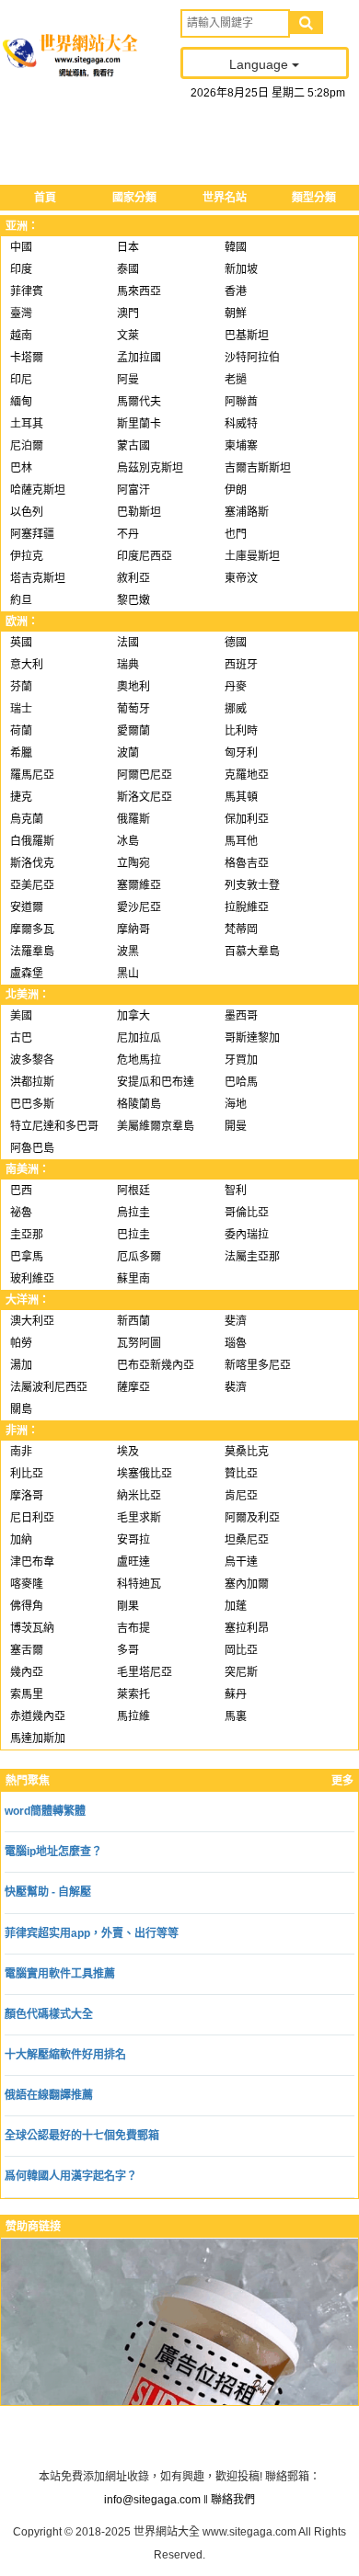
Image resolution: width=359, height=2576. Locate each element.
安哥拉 (133, 1540)
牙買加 (241, 1060)
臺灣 (21, 313)
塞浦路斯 (247, 512)
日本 (128, 247)
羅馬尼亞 (32, 775)
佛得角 (27, 1606)
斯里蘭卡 (139, 424)
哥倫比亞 (247, 1213)
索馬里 (27, 1694)
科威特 (241, 424)
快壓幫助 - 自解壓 (48, 1892)
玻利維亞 (32, 1279)
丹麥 (236, 687)
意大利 (27, 665)
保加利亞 (247, 819)
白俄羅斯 (32, 841)
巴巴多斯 (32, 1104)
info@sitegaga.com (152, 2500)
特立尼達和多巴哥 (54, 1126)
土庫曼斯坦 (252, 556)
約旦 (21, 600)
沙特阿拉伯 (252, 358)
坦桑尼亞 (247, 1540)
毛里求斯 (139, 1518)
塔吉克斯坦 (38, 578)
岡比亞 (241, 1650)
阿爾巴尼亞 (145, 775)
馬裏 (236, 1716)
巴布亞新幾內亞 (156, 1365)
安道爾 (27, 907)
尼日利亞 (32, 1518)
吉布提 (133, 1628)
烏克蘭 (27, 819)
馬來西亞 (139, 291)
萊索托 (133, 1694)
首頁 (45, 198)
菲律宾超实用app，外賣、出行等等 (92, 1933)
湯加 (21, 1365)
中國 (21, 247)
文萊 (128, 336)
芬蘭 (21, 687)
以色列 (27, 512)
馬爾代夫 (139, 402)
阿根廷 (133, 1191)
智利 (236, 1191)
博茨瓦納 (32, 1628)
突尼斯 (241, 1672)
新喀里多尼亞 (258, 1365)
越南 (21, 336)
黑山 (128, 974)
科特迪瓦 (139, 1584)
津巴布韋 (32, 1562)
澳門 (128, 313)
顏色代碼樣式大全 (49, 2014)
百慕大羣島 (252, 952)
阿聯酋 (241, 402)
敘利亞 (133, 578)
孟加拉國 (139, 358)
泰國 (128, 269)
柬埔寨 (241, 446)
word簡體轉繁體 (45, 1811)
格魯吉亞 (247, 863)
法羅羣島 (32, 952)
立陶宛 (133, 863)
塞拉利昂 (247, 1628)
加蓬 (236, 1606)
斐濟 (236, 1321)
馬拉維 (133, 1716)
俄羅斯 (133, 819)
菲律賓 (27, 291)
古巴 (21, 1038)
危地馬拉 (139, 1060)
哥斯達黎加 (252, 1038)
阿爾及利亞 (252, 1518)
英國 (21, 643)
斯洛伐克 (32, 863)
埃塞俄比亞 (145, 1474)
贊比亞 (241, 1474)
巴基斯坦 (247, 336)
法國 (128, 643)
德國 (236, 643)
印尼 (21, 380)
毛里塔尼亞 (145, 1672)
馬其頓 (241, 797)
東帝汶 (241, 578)
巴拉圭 (133, 1235)
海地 (236, 1104)
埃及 (128, 1452)
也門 (236, 534)
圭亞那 (27, 1235)
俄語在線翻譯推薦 (49, 2095)
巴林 (21, 468)
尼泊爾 (27, 446)
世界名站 (225, 198)
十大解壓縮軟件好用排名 (65, 2055)
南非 (21, 1452)
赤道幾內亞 (38, 1716)
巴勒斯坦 (139, 512)
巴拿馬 (27, 1257)
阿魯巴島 (32, 1148)
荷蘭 (21, 731)
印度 (21, 269)
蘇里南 (133, 1279)
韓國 (236, 247)
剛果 (128, 1606)
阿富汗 (133, 490)
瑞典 (128, 665)
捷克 (21, 797)
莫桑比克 (247, 1452)
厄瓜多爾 (139, 1257)
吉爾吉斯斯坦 (258, 468)
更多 (342, 1781)
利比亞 (27, 1474)
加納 (21, 1540)
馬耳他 (241, 841)
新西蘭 (133, 1321)
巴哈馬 (241, 1082)
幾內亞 (27, 1672)
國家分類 (134, 198)
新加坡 (241, 269)
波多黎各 (32, 1060)
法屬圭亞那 (252, 1257)
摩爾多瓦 (32, 929)
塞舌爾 (27, 1650)
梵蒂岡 (241, 929)
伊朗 (236, 490)
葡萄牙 (133, 709)
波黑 (128, 952)
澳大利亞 (32, 1321)
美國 (21, 1016)
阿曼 (128, 380)
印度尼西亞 (145, 556)
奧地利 (133, 687)
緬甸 (21, 402)
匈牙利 (241, 753)
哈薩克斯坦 (38, 490)
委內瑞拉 (247, 1235)
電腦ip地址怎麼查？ (53, 1852)
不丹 (128, 534)
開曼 (236, 1126)
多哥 (128, 1650)
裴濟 (236, 1387)
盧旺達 (133, 1562)
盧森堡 (27, 974)
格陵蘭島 (139, 1104)
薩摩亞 (133, 1387)
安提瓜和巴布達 (156, 1082)
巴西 (21, 1191)
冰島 (128, 841)
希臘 (21, 753)
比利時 (241, 731)
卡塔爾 (27, 358)
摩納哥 (133, 929)
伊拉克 (27, 556)
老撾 (236, 380)
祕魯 (21, 1213)
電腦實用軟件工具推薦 (60, 1974)
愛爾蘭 (133, 731)
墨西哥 (241, 1016)
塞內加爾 (247, 1584)
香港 (236, 291)
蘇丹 (236, 1694)
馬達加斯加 (38, 1738)
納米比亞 (139, 1496)
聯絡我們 (233, 2500)
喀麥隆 (27, 1584)
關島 (21, 1409)
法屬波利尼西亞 (49, 1387)
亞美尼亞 (32, 885)
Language (261, 64)
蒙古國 (133, 446)
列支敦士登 (252, 885)
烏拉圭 (133, 1213)
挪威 (236, 709)
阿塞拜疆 (32, 534)
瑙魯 (236, 1343)
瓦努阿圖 (139, 1343)
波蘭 (128, 753)
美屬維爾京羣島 (156, 1126)
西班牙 (241, 665)
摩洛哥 (27, 1496)
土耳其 (27, 424)
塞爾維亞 (139, 885)
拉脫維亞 (247, 907)
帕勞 (21, 1343)
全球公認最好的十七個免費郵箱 (82, 2136)
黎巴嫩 (133, 600)
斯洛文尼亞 (145, 797)
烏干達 (241, 1562)
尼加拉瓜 (139, 1038)
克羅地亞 (247, 775)
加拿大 (133, 1016)
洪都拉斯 (32, 1082)
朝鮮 (236, 313)
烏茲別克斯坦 (150, 468)
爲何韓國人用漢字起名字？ (71, 2176)
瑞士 (21, 709)
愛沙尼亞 (139, 907)
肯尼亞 (241, 1496)
